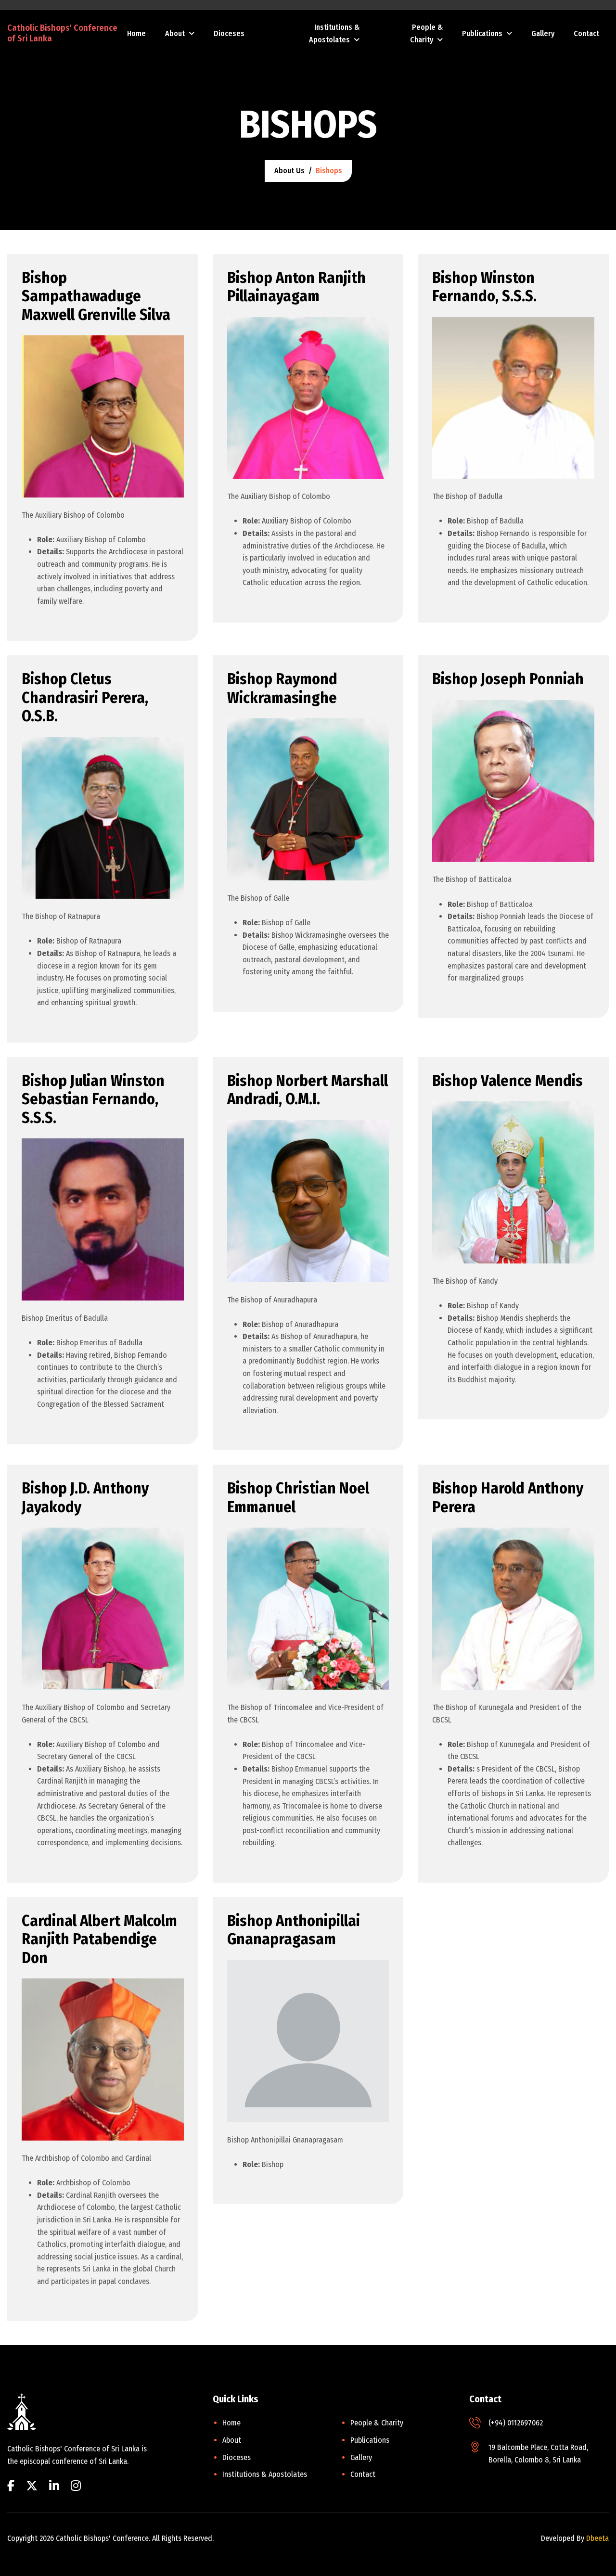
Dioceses (229, 33)
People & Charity (426, 33)
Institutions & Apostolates (334, 33)
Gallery (543, 33)
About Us (289, 171)
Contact (586, 33)
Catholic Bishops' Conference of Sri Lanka (62, 33)
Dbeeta (597, 2538)
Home (136, 33)
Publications (482, 33)
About (175, 33)
